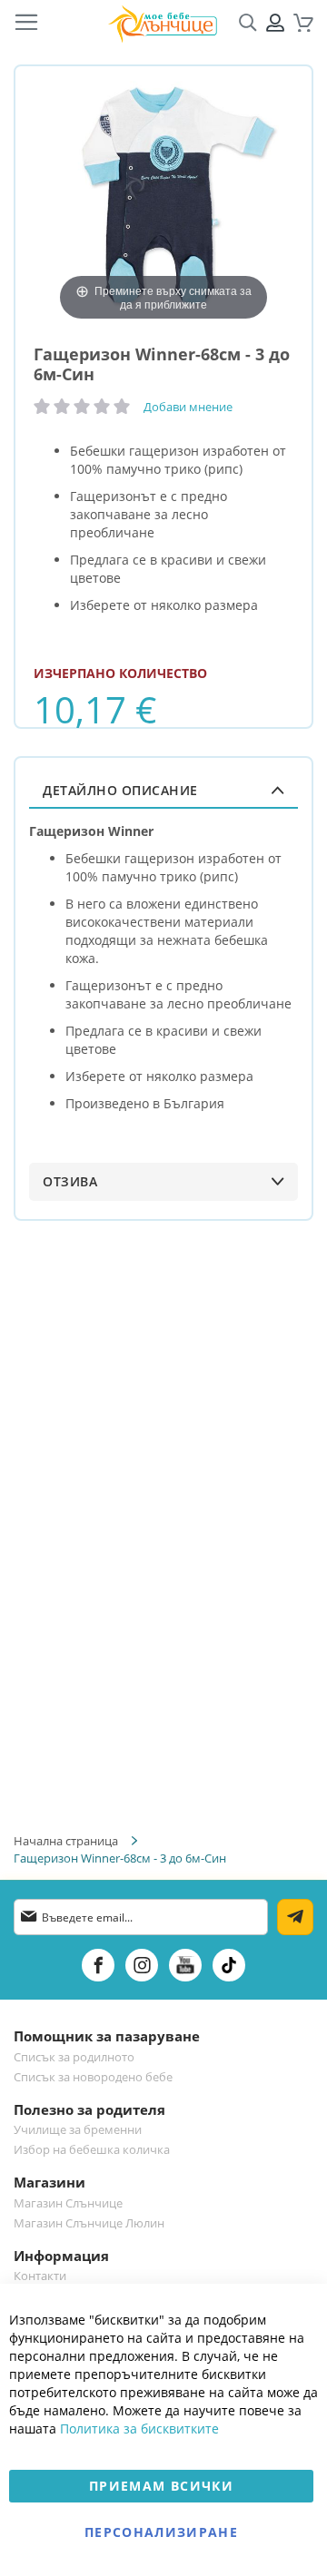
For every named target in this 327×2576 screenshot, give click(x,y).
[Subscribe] (295, 1917)
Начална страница (66, 1841)
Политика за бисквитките (139, 2429)
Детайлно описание (120, 790)
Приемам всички (161, 2486)
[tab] (163, 790)
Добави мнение (188, 407)
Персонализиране (161, 2532)
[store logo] (163, 23)
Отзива (70, 1181)
